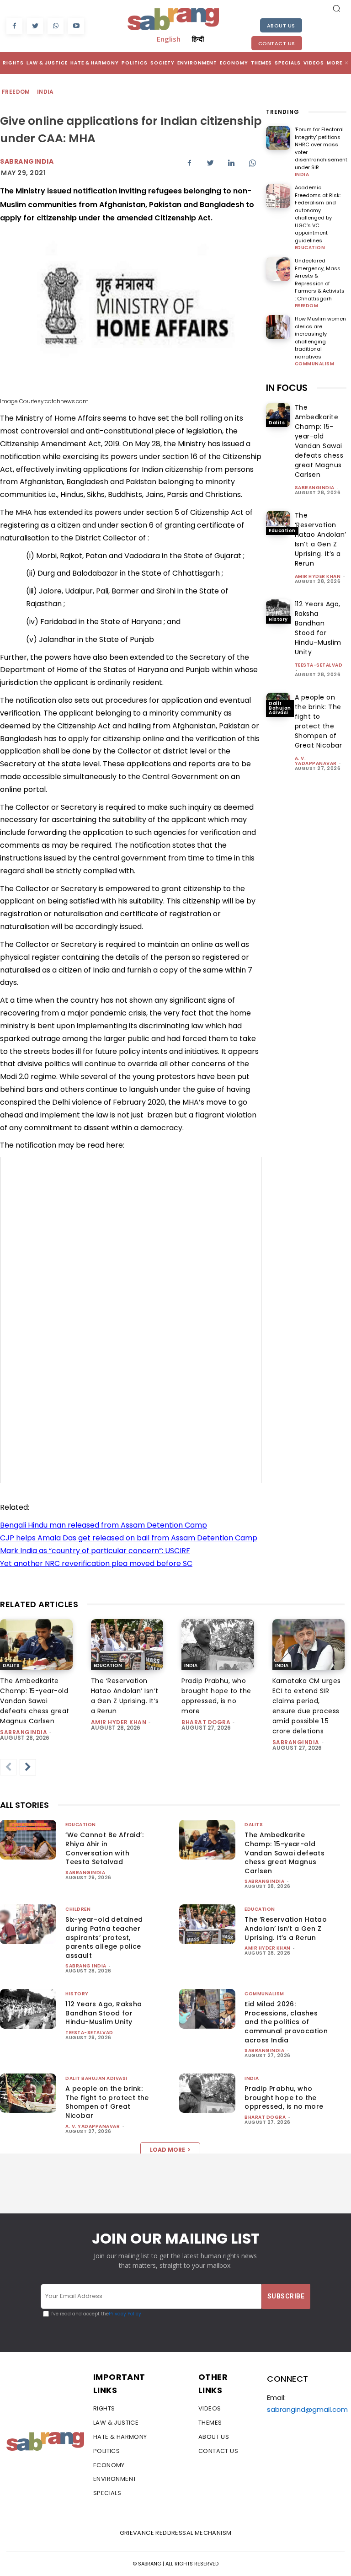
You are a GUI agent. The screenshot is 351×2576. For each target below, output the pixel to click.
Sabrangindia (27, 161)
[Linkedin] (231, 163)
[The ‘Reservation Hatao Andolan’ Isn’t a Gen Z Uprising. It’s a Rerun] (278, 523)
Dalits (277, 423)
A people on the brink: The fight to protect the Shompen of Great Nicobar (319, 721)
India (45, 92)
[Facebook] (14, 26)
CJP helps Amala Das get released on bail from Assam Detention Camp (129, 1538)
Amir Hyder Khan (318, 576)
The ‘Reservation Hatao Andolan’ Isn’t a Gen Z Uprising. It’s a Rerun (321, 539)
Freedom (16, 92)
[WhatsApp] (56, 26)
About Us (281, 26)
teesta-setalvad (319, 665)
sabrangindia (315, 488)
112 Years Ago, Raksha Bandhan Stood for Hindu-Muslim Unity (318, 628)
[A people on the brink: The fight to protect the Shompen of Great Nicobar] (28, 2093)
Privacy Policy (125, 2314)
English (169, 39)
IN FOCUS (287, 388)
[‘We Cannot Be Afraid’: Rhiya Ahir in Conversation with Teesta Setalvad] (28, 1839)
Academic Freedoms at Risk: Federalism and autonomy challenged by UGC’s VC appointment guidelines (318, 214)
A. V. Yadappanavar (316, 761)
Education (310, 248)
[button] (336, 8)
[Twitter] (35, 26)
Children (78, 1909)
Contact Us (277, 43)
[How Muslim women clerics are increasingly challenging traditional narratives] (278, 327)
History (278, 619)
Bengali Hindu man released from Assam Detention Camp (104, 1525)
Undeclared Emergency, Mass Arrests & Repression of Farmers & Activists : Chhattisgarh (320, 280)
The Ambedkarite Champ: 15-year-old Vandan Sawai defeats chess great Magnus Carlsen (319, 441)
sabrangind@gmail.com (307, 2409)
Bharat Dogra (206, 1722)
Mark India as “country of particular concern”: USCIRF (95, 1551)
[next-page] (28, 1767)
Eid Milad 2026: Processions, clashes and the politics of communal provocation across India (286, 2022)
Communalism (315, 364)
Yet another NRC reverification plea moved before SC (96, 1563)
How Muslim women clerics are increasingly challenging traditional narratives (320, 338)
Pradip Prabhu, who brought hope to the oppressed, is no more (284, 2098)
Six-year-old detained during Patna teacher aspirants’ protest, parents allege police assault (104, 1937)
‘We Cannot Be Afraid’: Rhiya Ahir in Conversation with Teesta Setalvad (104, 1848)
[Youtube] (76, 26)
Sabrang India (86, 1966)
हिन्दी (198, 39)
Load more (168, 2150)
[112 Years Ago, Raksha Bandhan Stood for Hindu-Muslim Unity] (278, 612)
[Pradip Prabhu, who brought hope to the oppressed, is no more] (218, 1644)
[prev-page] (8, 1767)
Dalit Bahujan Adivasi (280, 708)
